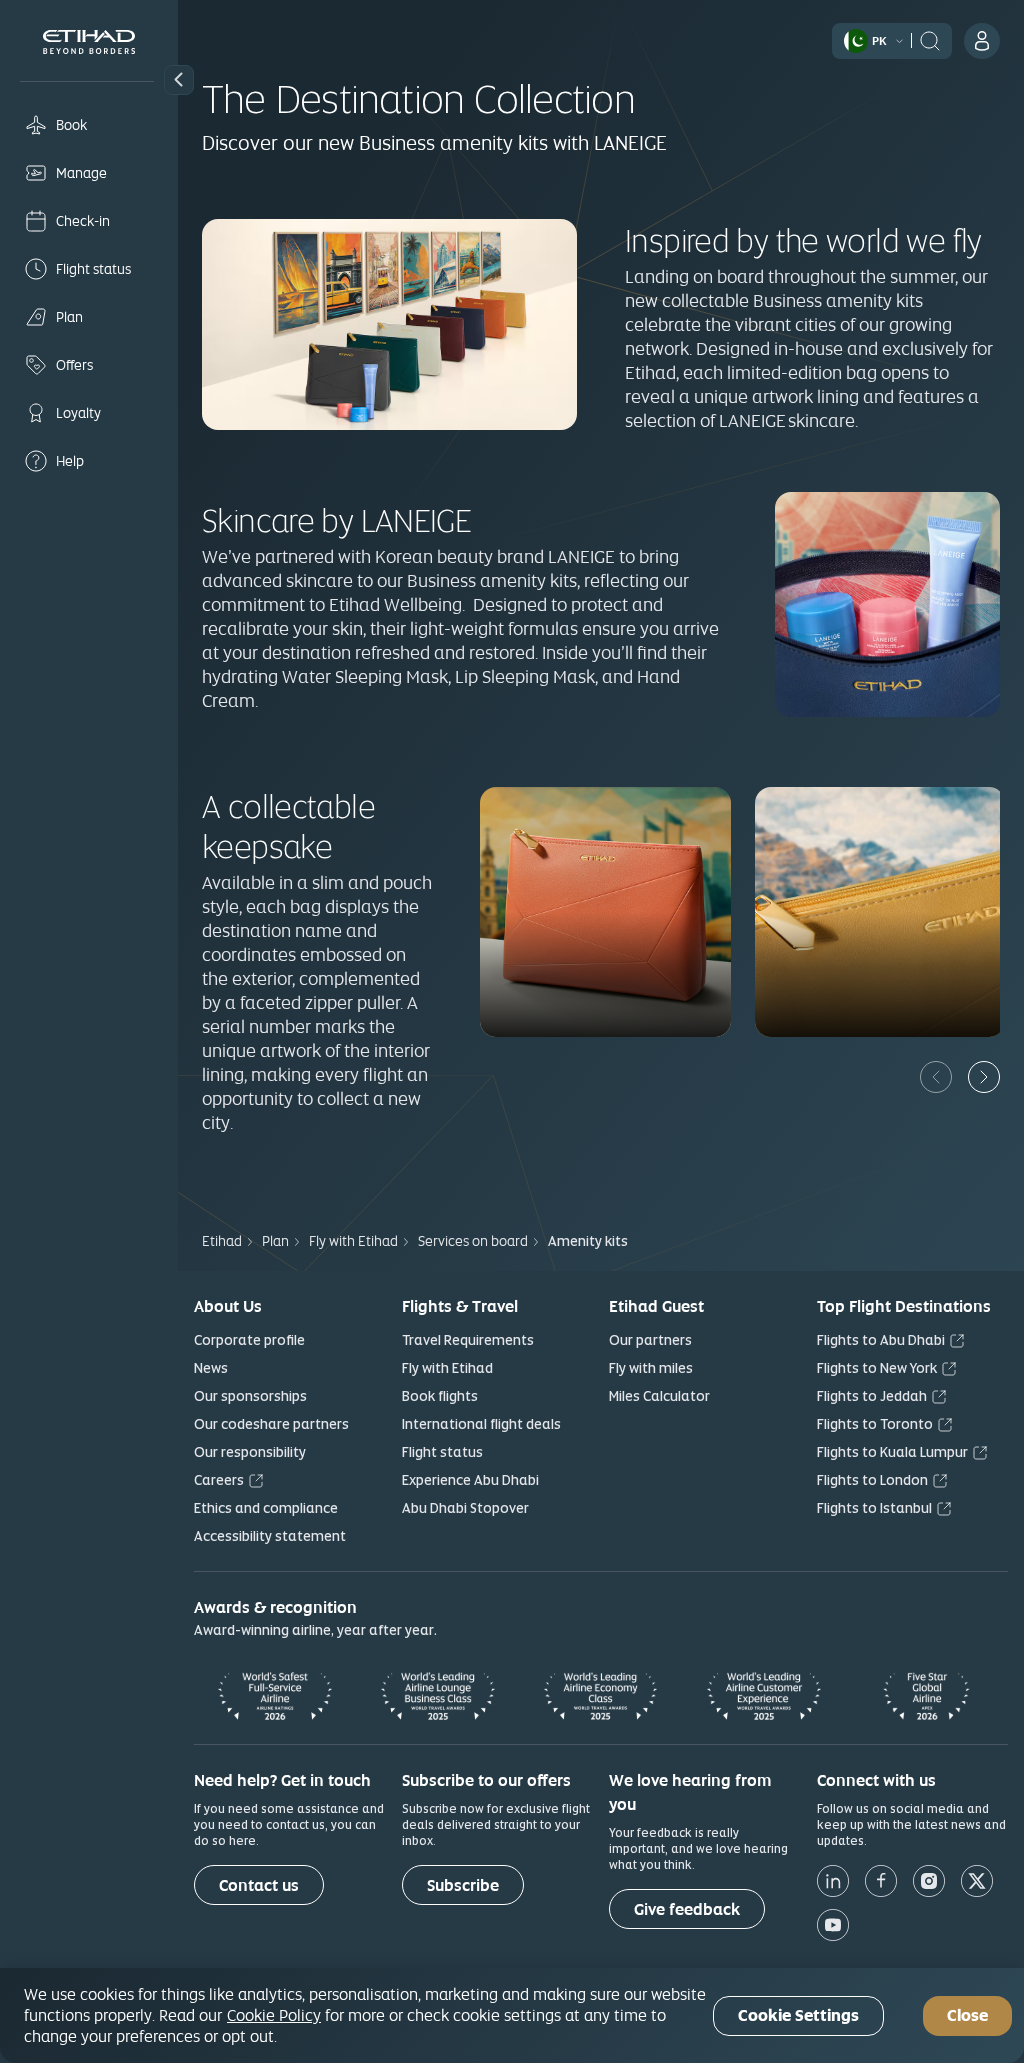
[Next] (984, 1077)
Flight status (442, 1452)
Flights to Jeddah (872, 1396)
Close (967, 2015)
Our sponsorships (250, 1396)
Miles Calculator (659, 1396)
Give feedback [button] (687, 1909)
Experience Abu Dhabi (470, 1480)
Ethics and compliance (266, 1508)
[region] (512, 2015)
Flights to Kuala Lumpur (892, 1452)
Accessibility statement (270, 1536)
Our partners (650, 1340)
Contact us (259, 1885)
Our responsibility (250, 1452)
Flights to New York (877, 1368)
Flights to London (872, 1480)
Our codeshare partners (271, 1424)
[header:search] (930, 39)
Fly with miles (651, 1368)
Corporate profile (249, 1340)
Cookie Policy (274, 2015)
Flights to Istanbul (874, 1508)
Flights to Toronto (875, 1424)
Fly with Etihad (447, 1368)
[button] (179, 80)
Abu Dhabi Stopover (465, 1508)
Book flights (440, 1396)
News (211, 1368)
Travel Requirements (468, 1340)
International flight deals (481, 1424)
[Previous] (936, 1077)
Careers (219, 1480)
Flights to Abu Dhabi (881, 1340)
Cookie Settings (798, 2015)
